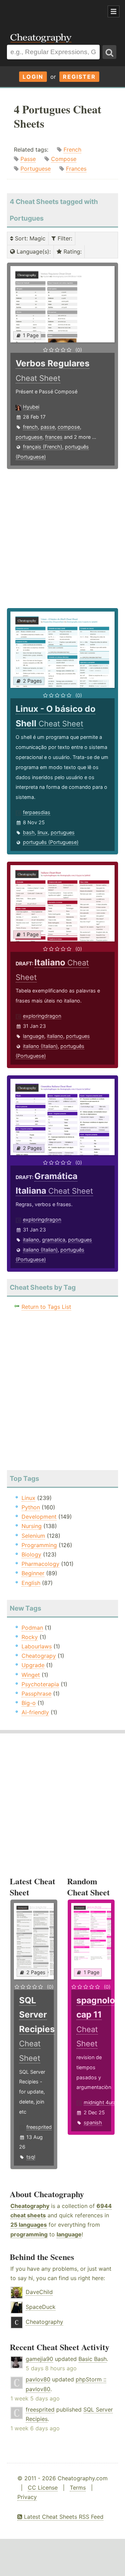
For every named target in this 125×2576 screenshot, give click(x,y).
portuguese (29, 437)
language (34, 1036)
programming (29, 2234)
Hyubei (31, 407)
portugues (63, 832)
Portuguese (36, 169)
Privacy (27, 2497)
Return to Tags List (46, 1307)
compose (69, 427)
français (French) (43, 447)
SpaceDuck (41, 2307)
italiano (55, 1036)
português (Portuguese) (51, 842)
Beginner (33, 1573)
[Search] (109, 52)
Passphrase (36, 1694)
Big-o (29, 1703)
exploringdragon (42, 1016)
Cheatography (30, 2206)
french (30, 427)
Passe (28, 159)
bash (29, 832)
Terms (78, 2488)
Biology (31, 1554)
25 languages (29, 2225)
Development (39, 1517)
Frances (76, 169)
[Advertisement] (56, 12)
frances (54, 437)
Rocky (30, 1637)
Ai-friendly (35, 1712)
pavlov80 (38, 2379)
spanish (93, 2122)
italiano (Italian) (40, 1046)
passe (48, 427)
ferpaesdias (37, 812)
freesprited (39, 2127)
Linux (28, 1498)
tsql (31, 2157)
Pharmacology (40, 1564)
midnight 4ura (100, 2102)
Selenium (33, 1536)
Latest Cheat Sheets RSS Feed (63, 2517)
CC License (43, 2488)
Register (79, 77)
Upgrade (33, 1665)
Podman (32, 1628)
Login (33, 77)
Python (31, 1507)
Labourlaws (37, 1646)
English (31, 1583)
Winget (31, 1675)
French (72, 150)
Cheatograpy (39, 1656)
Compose (64, 159)
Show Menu (114, 11)
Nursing (32, 1526)
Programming (39, 1545)
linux (43, 832)
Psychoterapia (40, 1684)
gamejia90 (39, 2359)
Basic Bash (93, 2359)
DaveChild (39, 2292)
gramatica (54, 1240)
